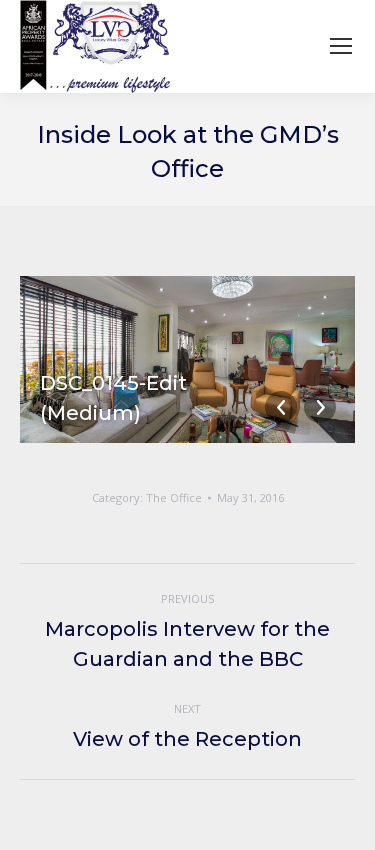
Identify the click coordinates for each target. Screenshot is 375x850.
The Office (174, 497)
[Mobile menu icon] (341, 46)
